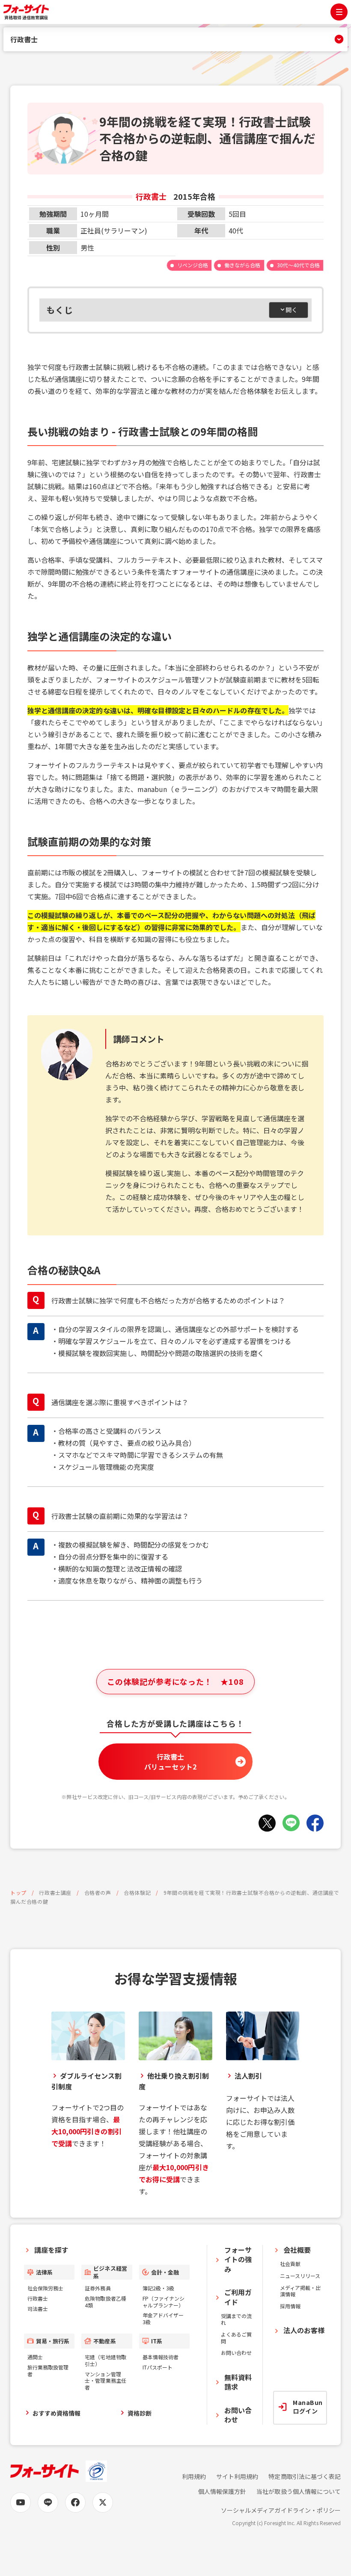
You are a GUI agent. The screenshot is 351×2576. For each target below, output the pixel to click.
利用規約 (194, 2477)
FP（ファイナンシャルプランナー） (164, 2302)
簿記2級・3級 (158, 2288)
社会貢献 (290, 2264)
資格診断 (140, 2413)
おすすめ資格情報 (57, 2413)
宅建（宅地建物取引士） (105, 2360)
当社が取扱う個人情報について (299, 2492)
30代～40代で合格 (298, 265)
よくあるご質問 (236, 2338)
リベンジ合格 (193, 265)
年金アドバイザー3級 (163, 2318)
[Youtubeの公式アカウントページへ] (21, 2502)
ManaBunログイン (308, 2407)
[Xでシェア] (267, 1823)
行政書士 (24, 39)
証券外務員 (98, 2288)
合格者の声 (98, 1892)
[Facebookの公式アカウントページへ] (75, 2502)
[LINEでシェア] (291, 1823)
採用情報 (290, 2306)
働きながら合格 (242, 265)
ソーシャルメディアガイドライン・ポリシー (281, 2510)
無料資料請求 (238, 2382)
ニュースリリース (300, 2276)
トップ (18, 1892)
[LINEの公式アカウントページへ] (48, 2502)
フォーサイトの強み (238, 2259)
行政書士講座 (55, 1892)
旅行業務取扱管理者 (48, 2371)
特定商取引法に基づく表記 (305, 2477)
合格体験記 (137, 1892)
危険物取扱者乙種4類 (105, 2302)
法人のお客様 (304, 2330)
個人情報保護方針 (222, 2492)
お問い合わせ (236, 2353)
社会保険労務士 (45, 2288)
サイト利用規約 (237, 2477)
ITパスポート (158, 2367)
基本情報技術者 (161, 2357)
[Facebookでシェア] (315, 1823)
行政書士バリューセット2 (170, 1761)
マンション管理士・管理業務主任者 (105, 2381)
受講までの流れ (236, 2319)
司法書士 (38, 2309)
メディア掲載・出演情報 (300, 2291)
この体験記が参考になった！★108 (175, 1681)
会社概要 (297, 2250)
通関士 (35, 2357)
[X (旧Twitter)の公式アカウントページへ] (103, 2502)
